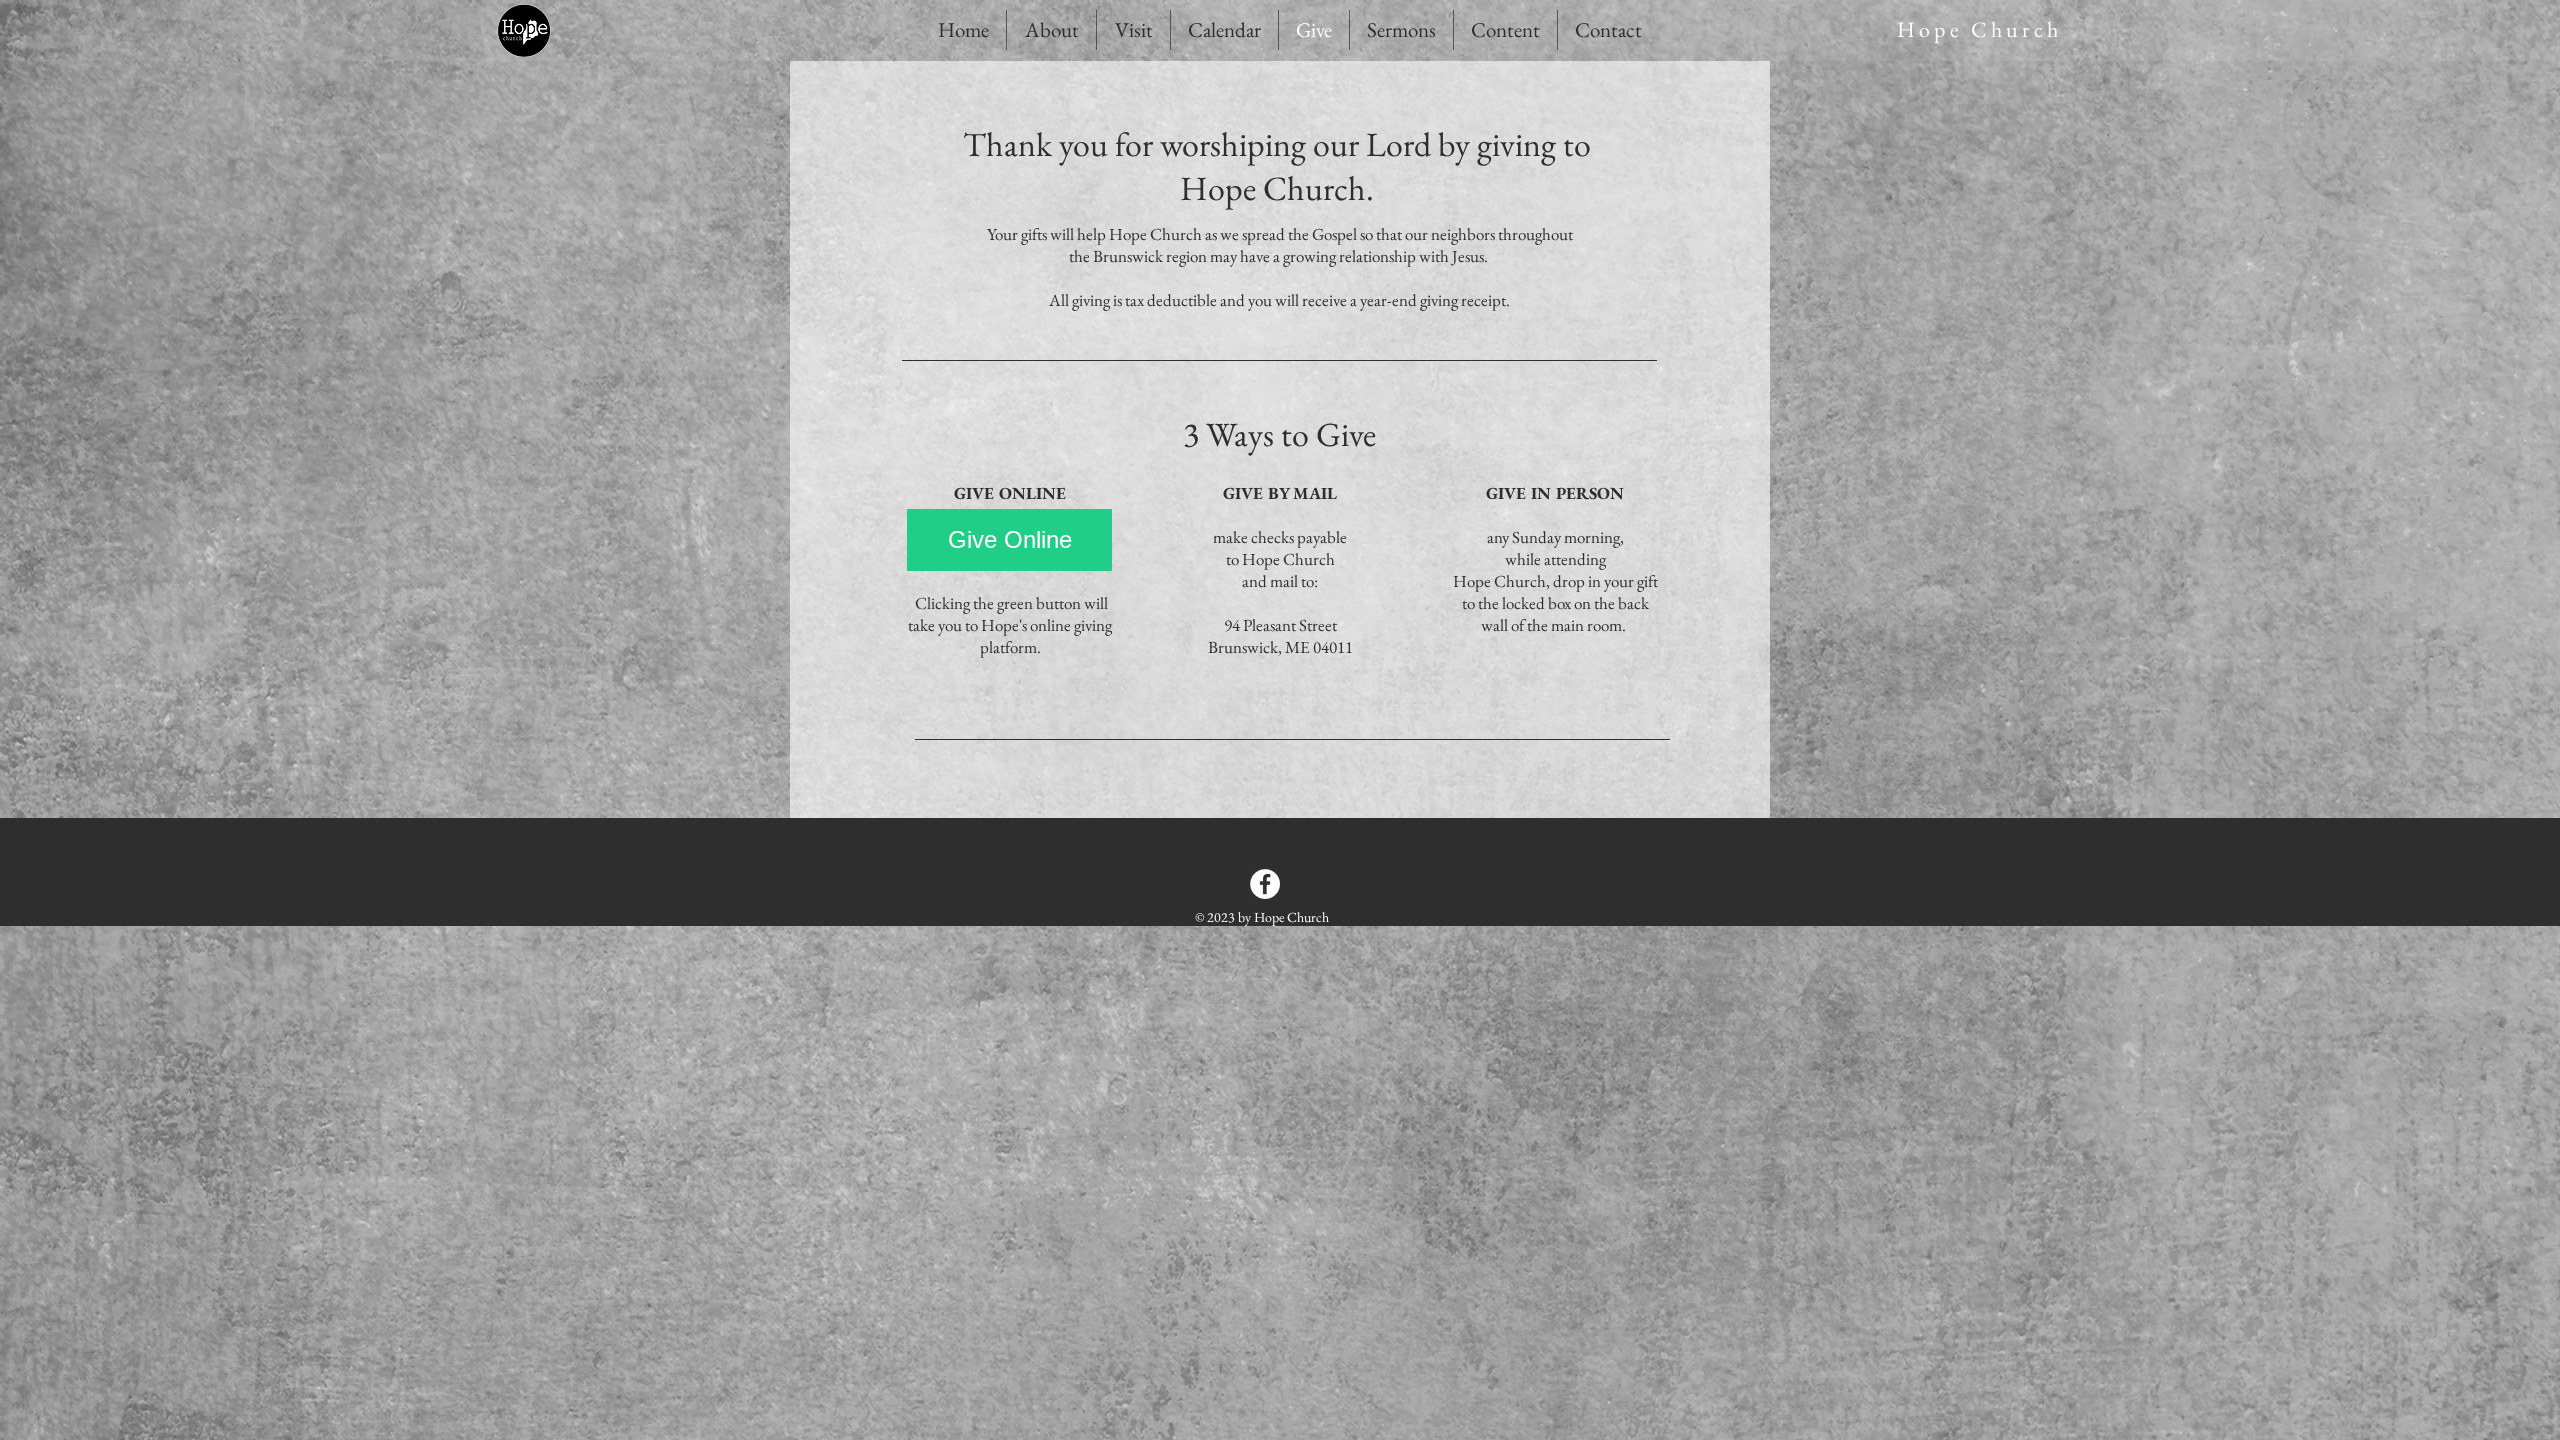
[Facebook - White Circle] (1265, 884)
